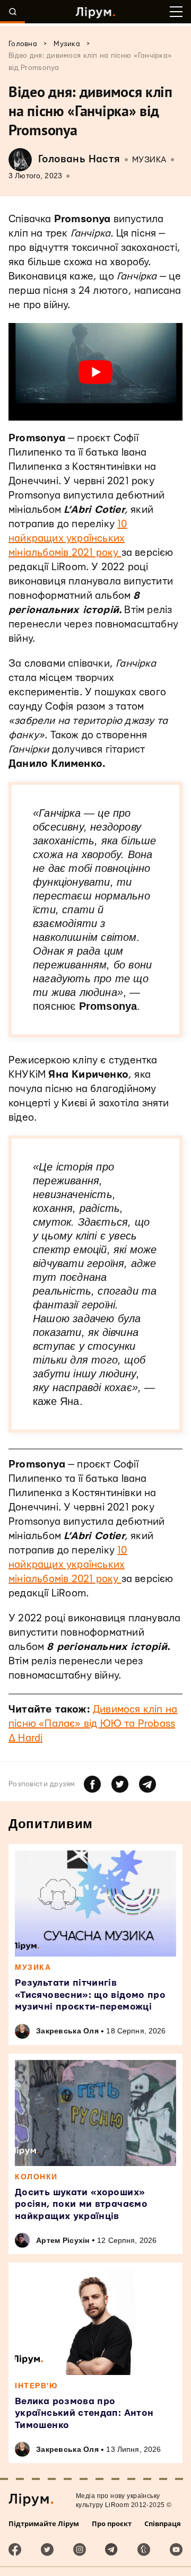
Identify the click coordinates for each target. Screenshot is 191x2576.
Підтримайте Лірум (44, 2523)
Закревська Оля (67, 2031)
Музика (149, 160)
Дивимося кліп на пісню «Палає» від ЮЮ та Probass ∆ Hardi (93, 1724)
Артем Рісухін (63, 2240)
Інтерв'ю (36, 2386)
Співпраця (163, 2523)
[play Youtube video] (95, 372)
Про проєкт (112, 2523)
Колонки (36, 2177)
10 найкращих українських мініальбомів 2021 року (68, 539)
